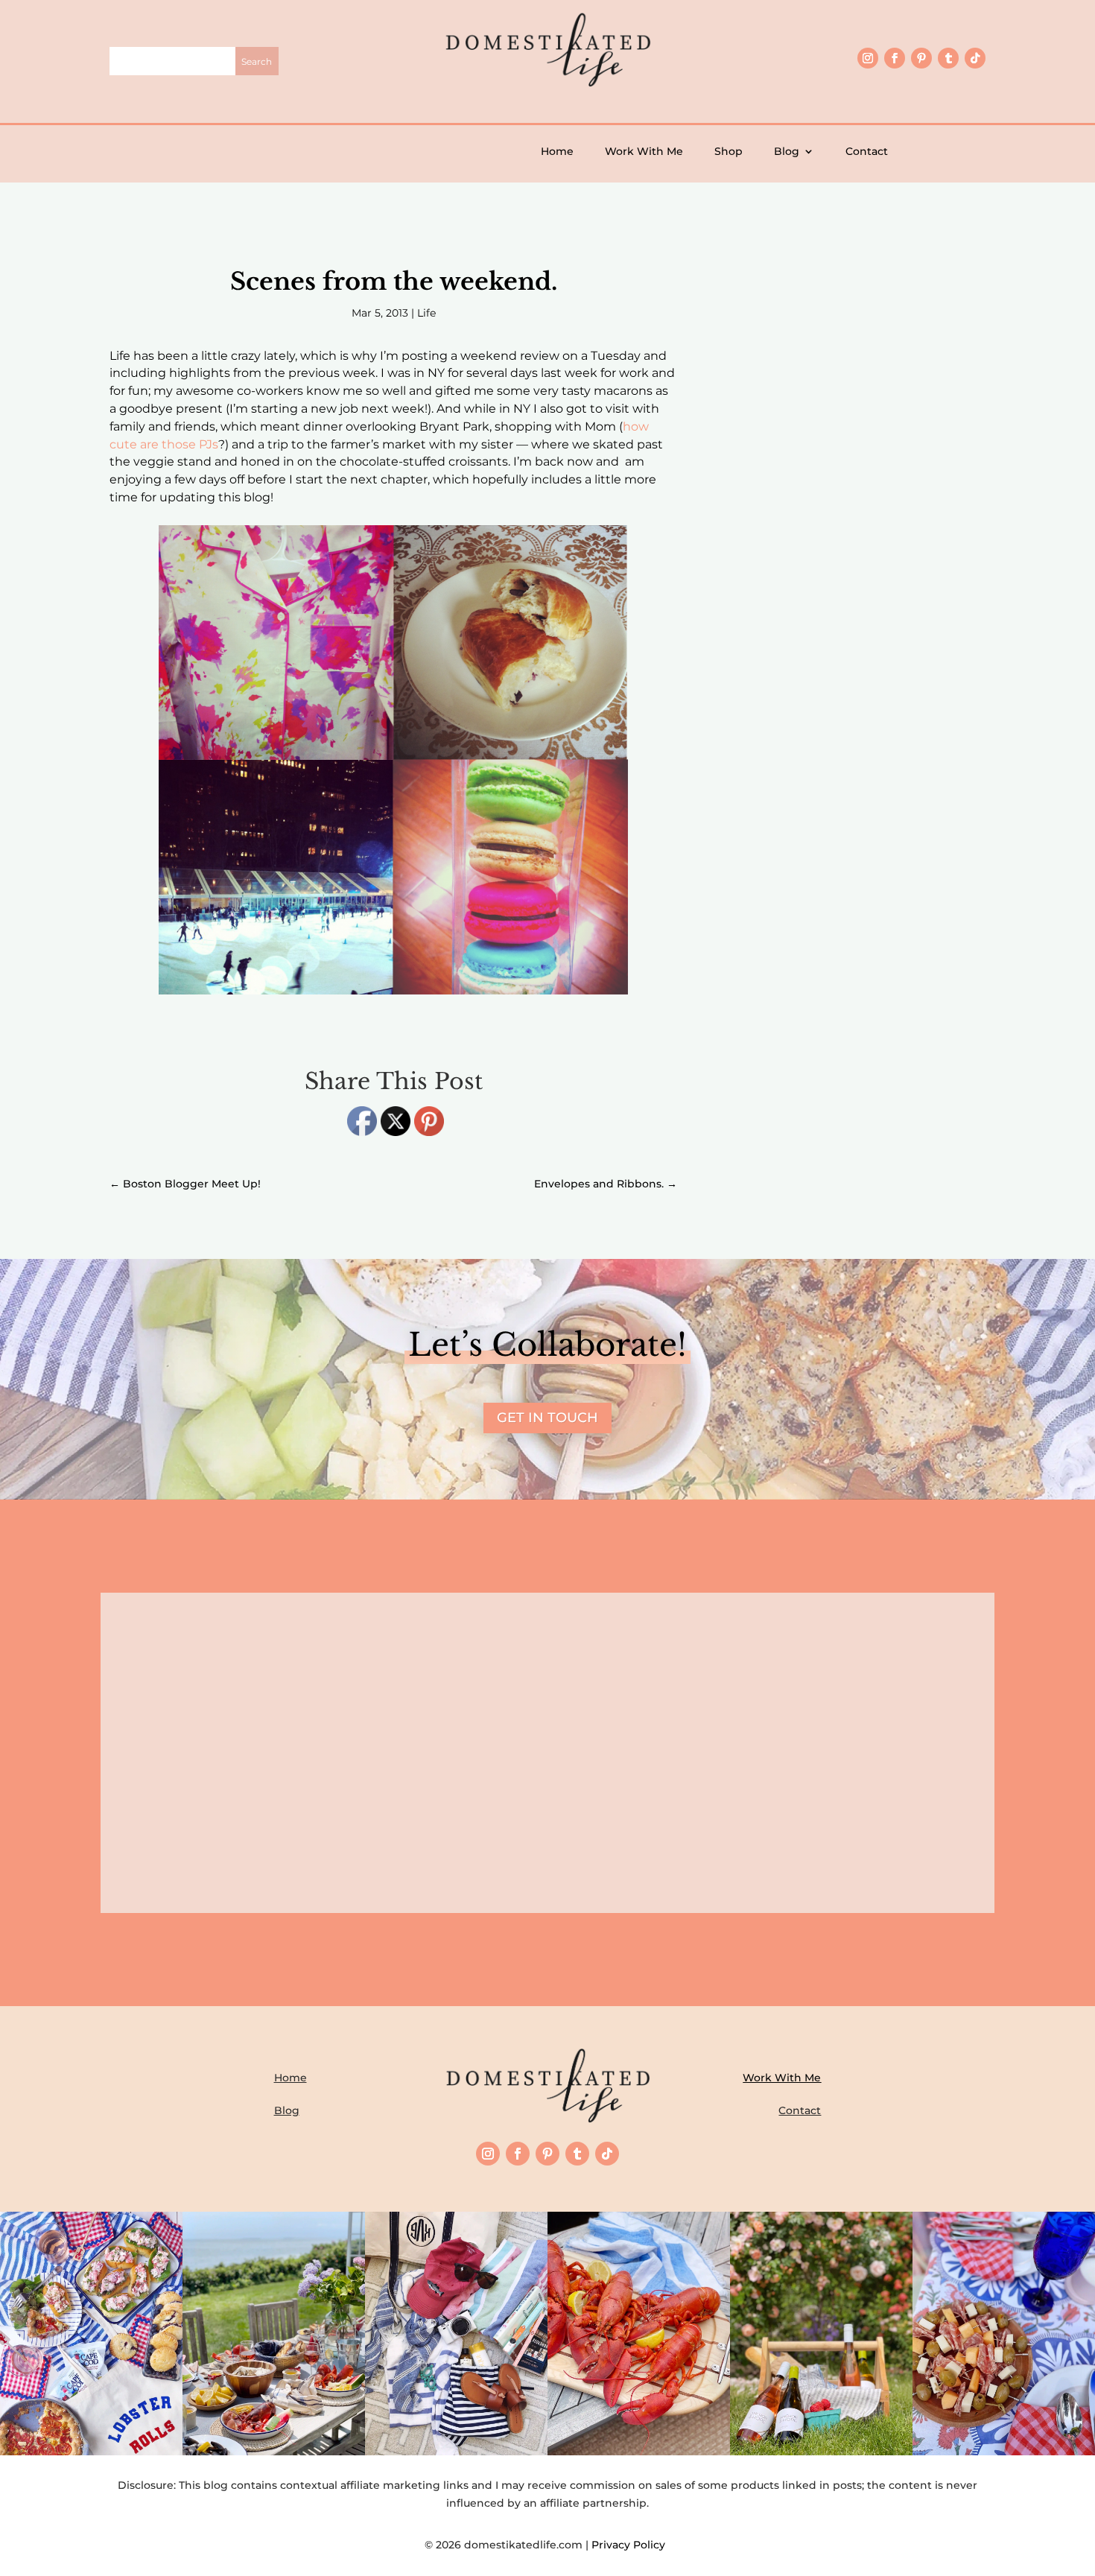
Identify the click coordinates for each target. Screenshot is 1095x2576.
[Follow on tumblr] (948, 58)
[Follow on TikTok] (975, 58)
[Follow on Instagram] (868, 58)
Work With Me (644, 151)
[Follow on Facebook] (895, 58)
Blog (787, 151)
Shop (729, 151)
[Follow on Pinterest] (921, 58)
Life (426, 313)
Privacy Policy (631, 2545)
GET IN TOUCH (547, 1418)
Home (557, 151)
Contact (867, 151)
